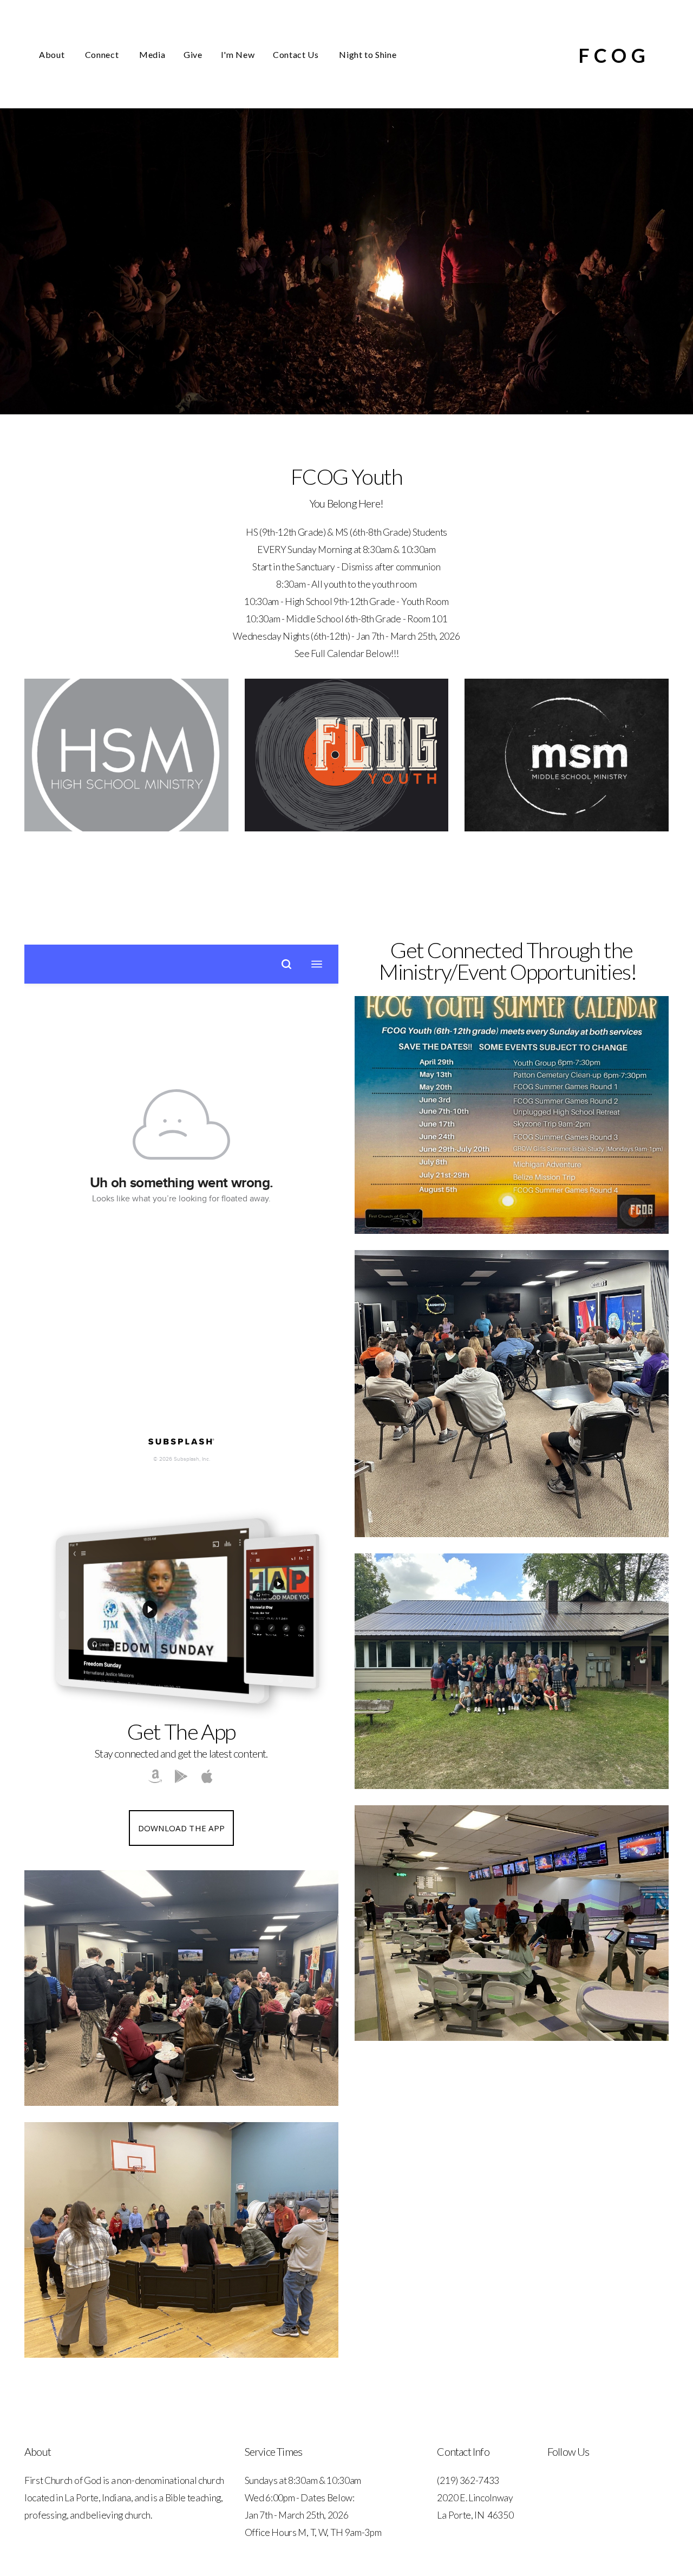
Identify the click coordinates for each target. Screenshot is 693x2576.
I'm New (238, 54)
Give (193, 54)
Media (152, 54)
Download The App (182, 1828)
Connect (103, 54)
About (53, 54)
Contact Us (297, 54)
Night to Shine (368, 54)
